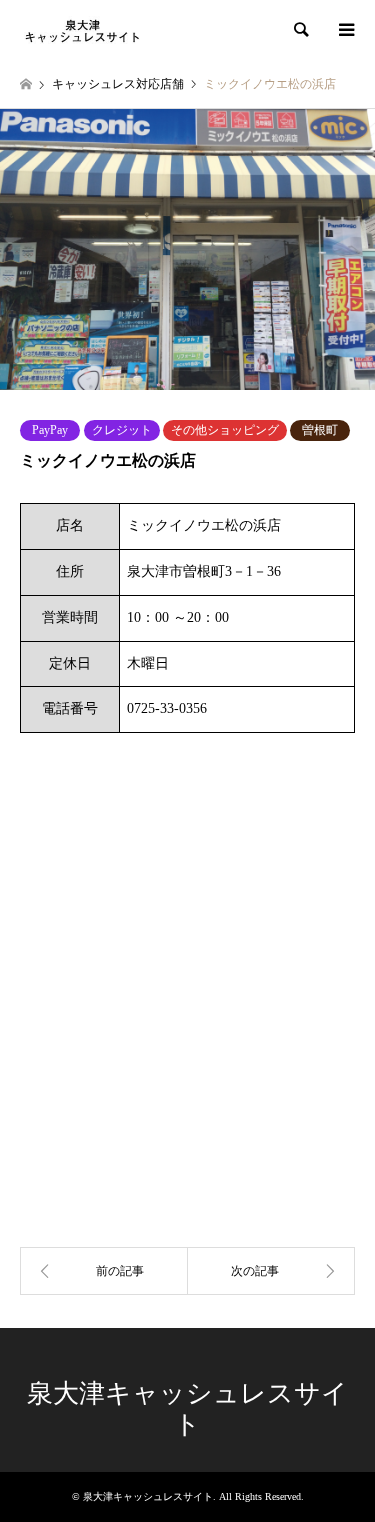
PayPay (50, 430)
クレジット (122, 430)
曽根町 (320, 430)
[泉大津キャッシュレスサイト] (82, 30)
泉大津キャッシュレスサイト (148, 1496)
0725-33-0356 (167, 708)
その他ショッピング (225, 430)
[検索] (300, 30)
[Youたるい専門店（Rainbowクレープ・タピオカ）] (272, 1271)
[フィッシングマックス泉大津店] (104, 1271)
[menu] (345, 30)
